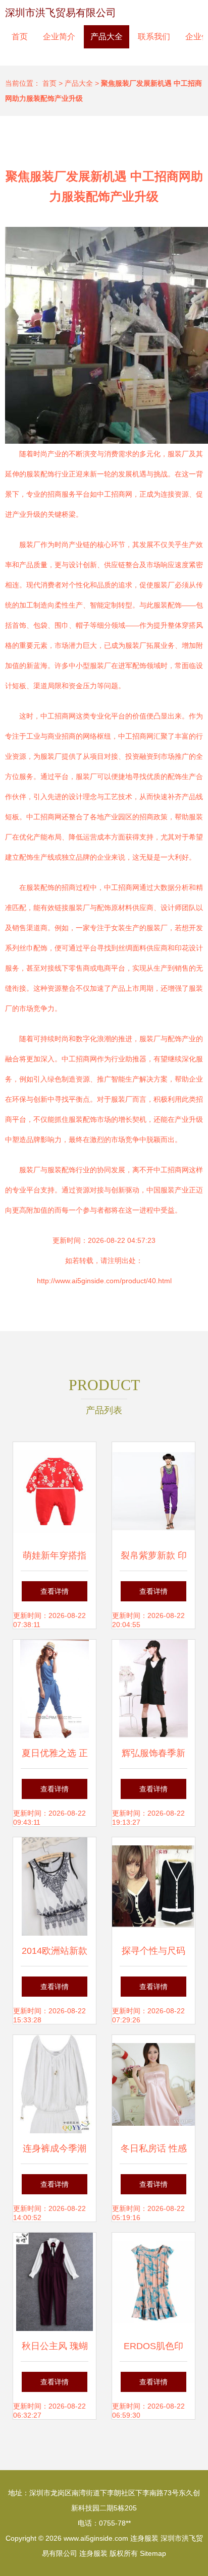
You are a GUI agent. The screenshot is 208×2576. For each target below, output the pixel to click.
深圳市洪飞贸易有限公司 (61, 13)
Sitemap (153, 2553)
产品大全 (107, 37)
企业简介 (59, 37)
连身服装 (144, 2538)
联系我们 (154, 37)
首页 (20, 37)
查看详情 (55, 1591)
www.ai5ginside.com (96, 2538)
